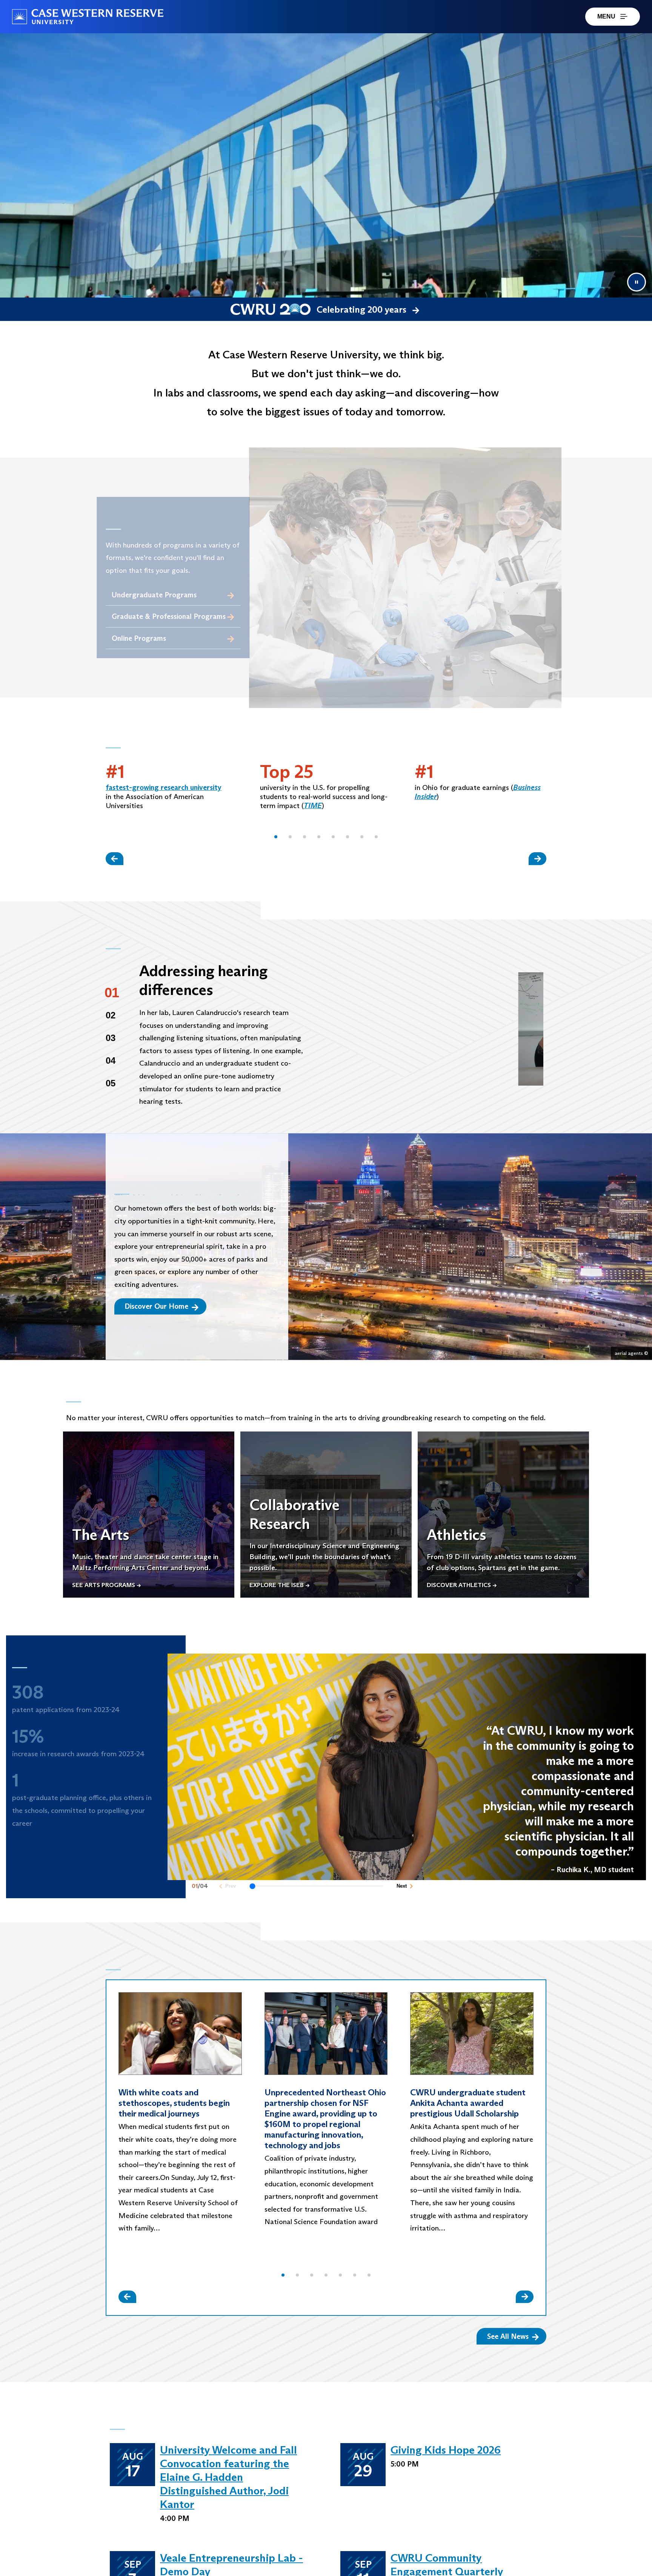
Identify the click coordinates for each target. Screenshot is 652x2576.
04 (111, 1060)
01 (112, 993)
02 (111, 1015)
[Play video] (430, 1029)
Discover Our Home (156, 1306)
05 (111, 1083)
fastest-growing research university (164, 787)
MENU (606, 16)
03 (111, 1038)
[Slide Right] (537, 858)
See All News (508, 2336)
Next (402, 1889)
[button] (276, 837)
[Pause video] (637, 282)
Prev (231, 1889)
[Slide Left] (115, 858)
